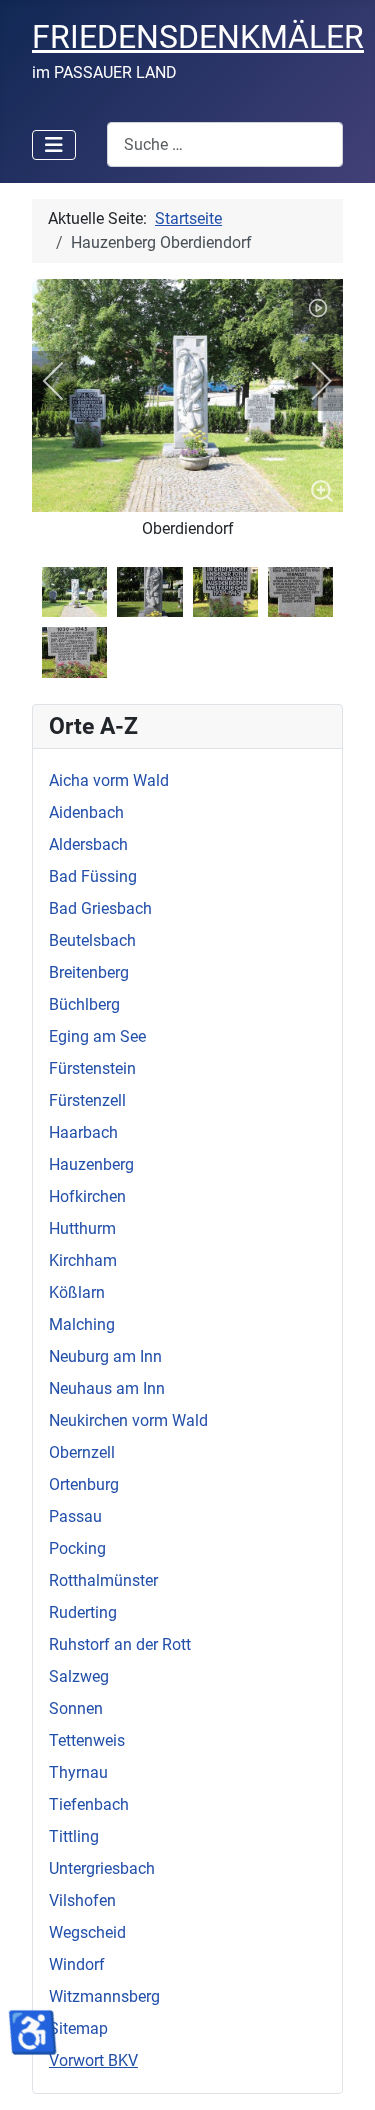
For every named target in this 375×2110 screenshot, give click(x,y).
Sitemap (78, 2028)
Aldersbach (88, 844)
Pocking (77, 1548)
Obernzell (82, 1452)
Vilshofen (82, 1900)
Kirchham (83, 1260)
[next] (308, 381)
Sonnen (76, 1708)
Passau (75, 1516)
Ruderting (83, 1612)
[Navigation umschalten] (54, 145)
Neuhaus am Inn (107, 1388)
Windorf (77, 1964)
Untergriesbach (102, 1868)
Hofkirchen (87, 1196)
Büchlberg (84, 1004)
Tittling (74, 1836)
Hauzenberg (91, 1164)
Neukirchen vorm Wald (128, 1420)
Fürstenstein (92, 1068)
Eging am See (97, 1036)
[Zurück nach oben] (340, 2073)
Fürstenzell (87, 1100)
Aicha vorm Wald (109, 780)
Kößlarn (77, 1292)
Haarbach (83, 1132)
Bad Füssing (93, 876)
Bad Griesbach (100, 908)
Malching (82, 1324)
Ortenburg (84, 1484)
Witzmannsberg (104, 1996)
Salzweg (79, 1676)
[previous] (67, 381)
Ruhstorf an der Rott (120, 1644)
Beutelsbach (92, 940)
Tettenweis (87, 1740)
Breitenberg (89, 972)
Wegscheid (87, 1932)
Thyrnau (78, 1772)
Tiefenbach (89, 1804)
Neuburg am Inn (105, 1356)
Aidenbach (86, 812)
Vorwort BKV (93, 2060)
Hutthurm (82, 1228)
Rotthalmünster (103, 1580)
